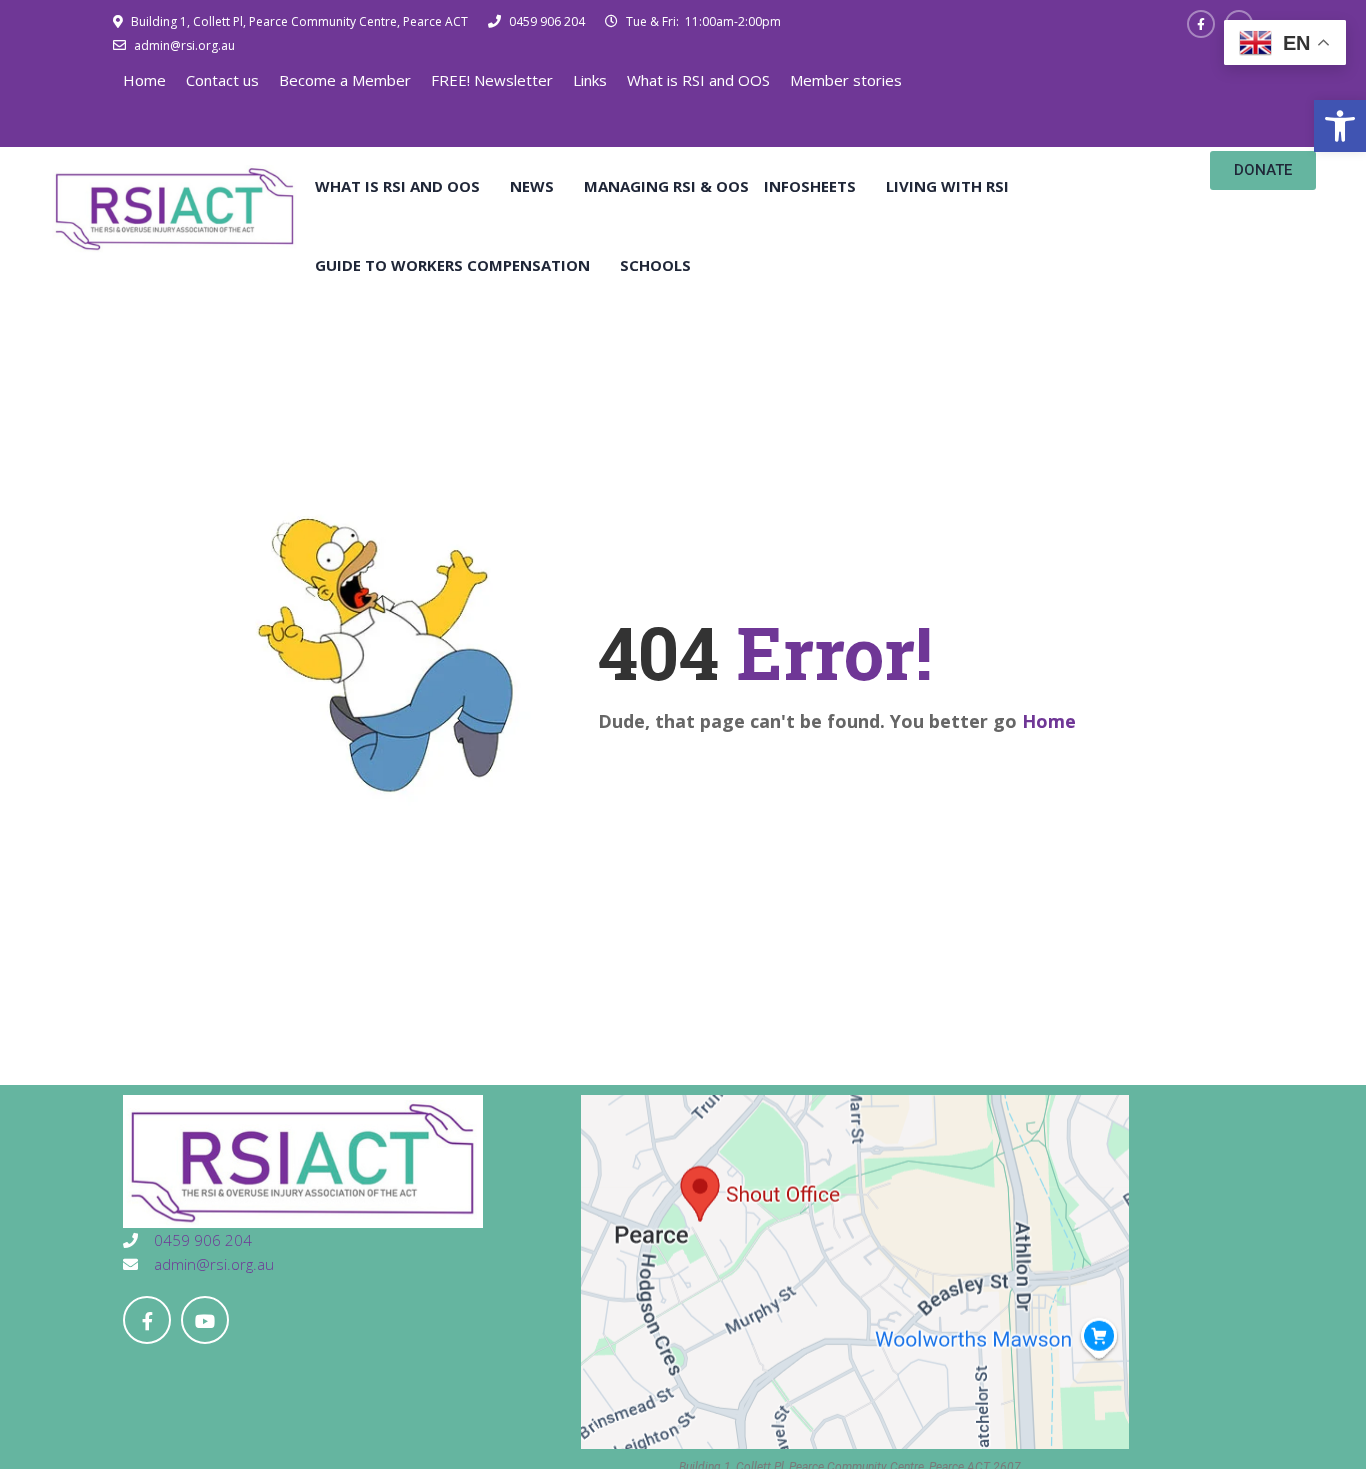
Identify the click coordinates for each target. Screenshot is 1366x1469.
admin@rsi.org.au (183, 45)
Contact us (222, 80)
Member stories (846, 80)
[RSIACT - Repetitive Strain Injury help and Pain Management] (175, 207)
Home (144, 80)
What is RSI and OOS (698, 80)
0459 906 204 (545, 21)
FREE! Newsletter (492, 80)
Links (590, 80)
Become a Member (345, 80)
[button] (1340, 126)
